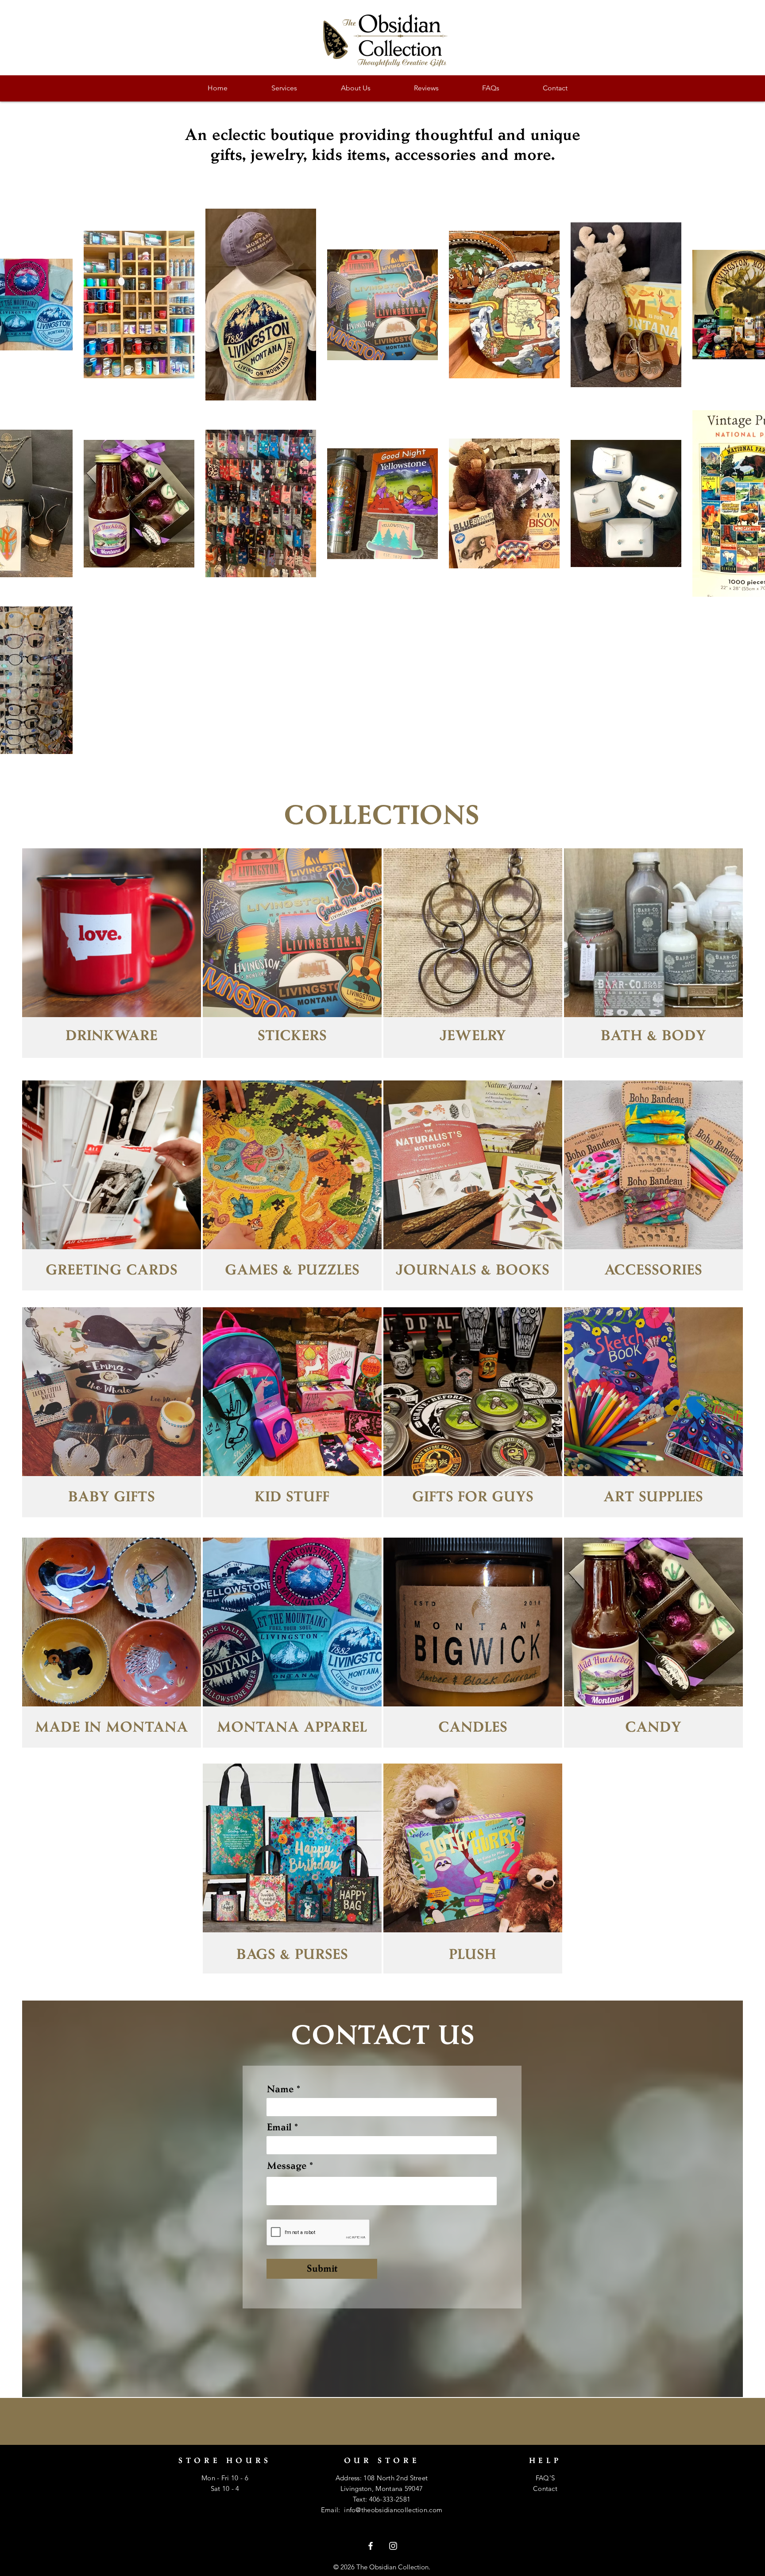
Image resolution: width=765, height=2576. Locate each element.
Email (279, 2127)
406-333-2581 (390, 2499)
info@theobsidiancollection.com (393, 2510)
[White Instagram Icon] (393, 2546)
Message (287, 2166)
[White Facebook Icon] (371, 2546)
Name (280, 2089)
